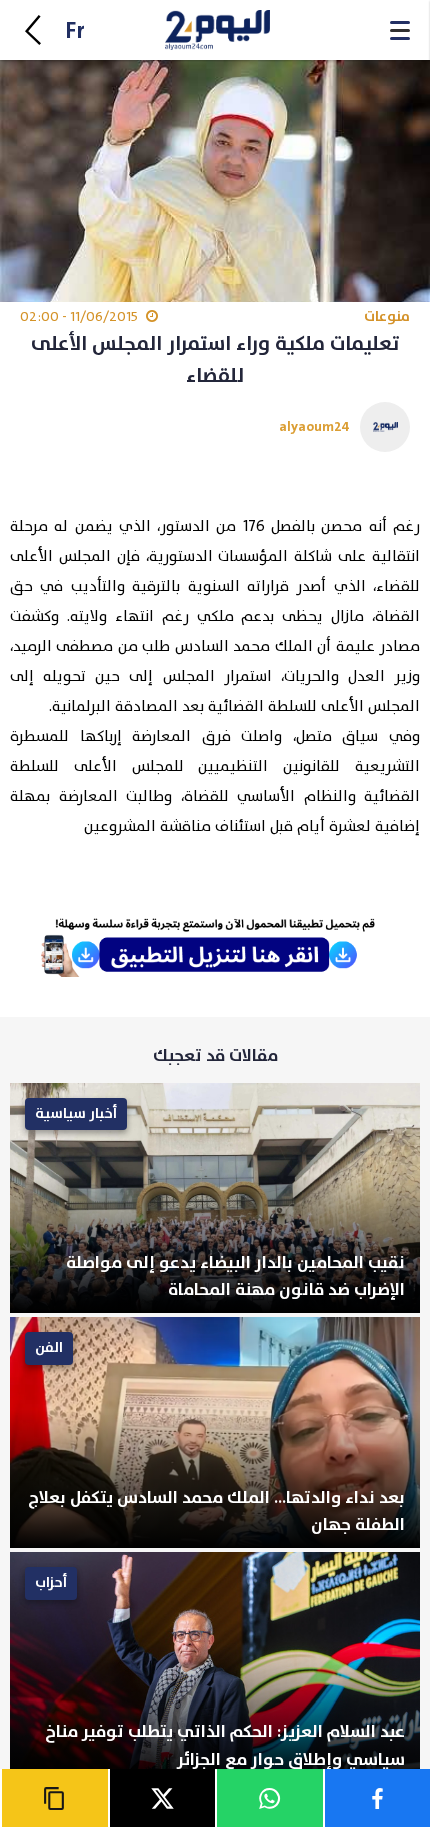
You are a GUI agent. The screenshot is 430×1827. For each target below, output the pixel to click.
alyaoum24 (314, 426)
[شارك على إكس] (162, 1798)
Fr (75, 31)
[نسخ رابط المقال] (54, 1798)
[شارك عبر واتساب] (269, 1798)
